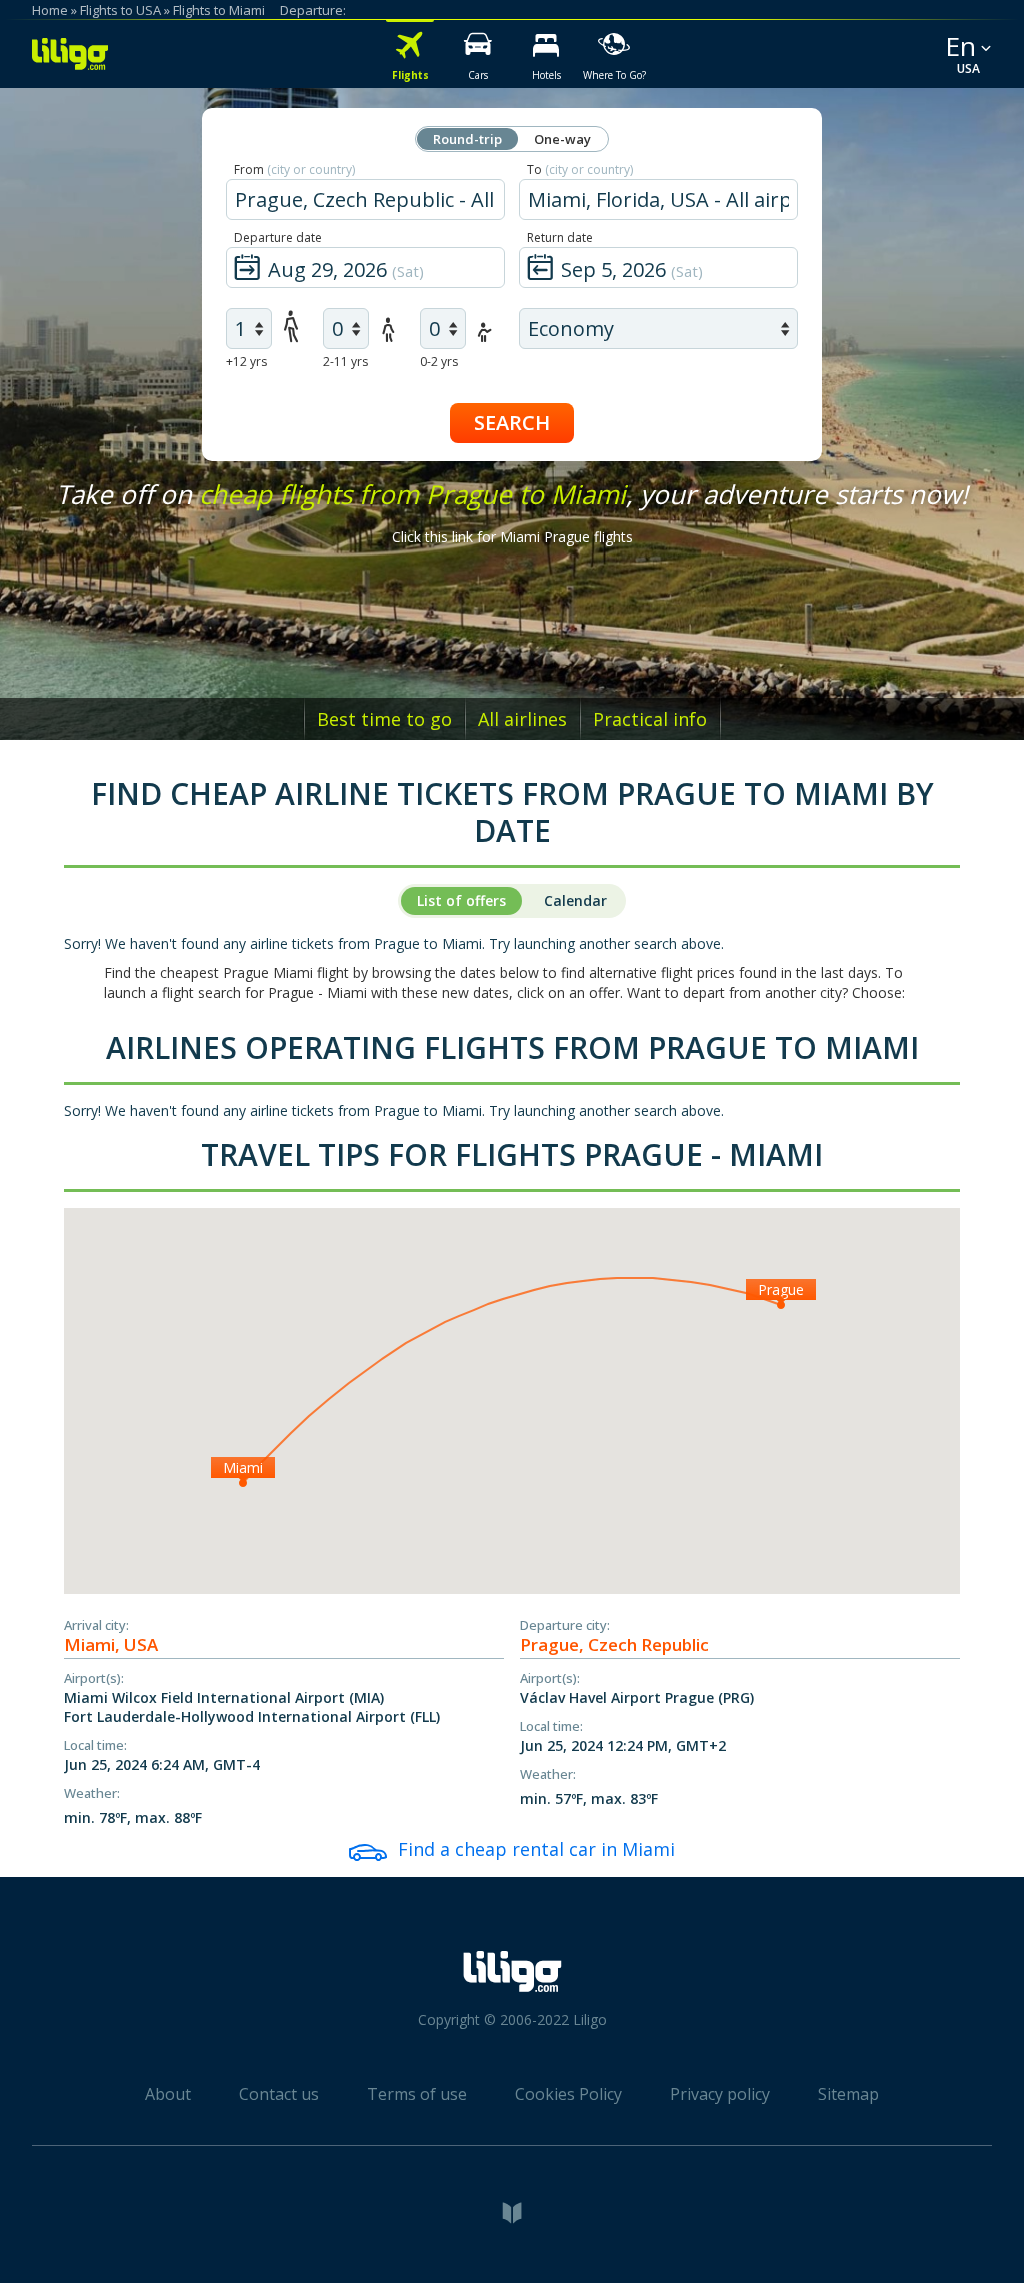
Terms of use (417, 2094)
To (580, 169)
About (168, 2094)
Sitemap (848, 2094)
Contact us (279, 2094)
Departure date (278, 237)
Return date (560, 237)
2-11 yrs (345, 361)
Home (50, 10)
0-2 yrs (439, 361)
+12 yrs (246, 361)
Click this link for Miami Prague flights (512, 536)
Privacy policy (720, 2094)
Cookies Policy (568, 2094)
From (294, 169)
